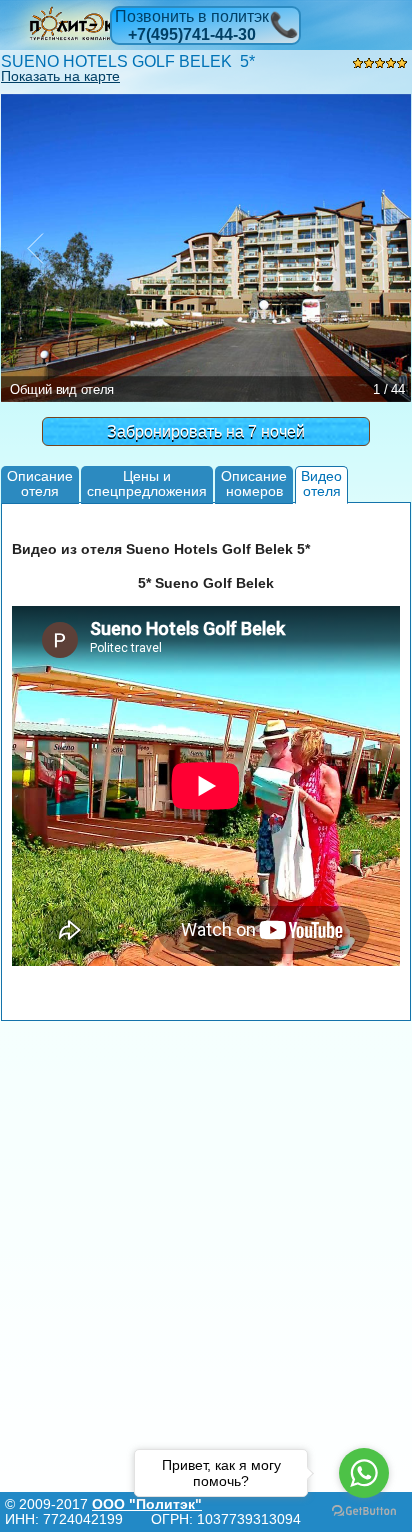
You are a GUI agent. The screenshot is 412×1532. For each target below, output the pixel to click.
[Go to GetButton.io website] (364, 1511)
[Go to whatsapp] (364, 1473)
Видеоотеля (321, 483)
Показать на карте (60, 76)
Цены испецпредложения (147, 483)
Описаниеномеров (254, 483)
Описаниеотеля (40, 483)
